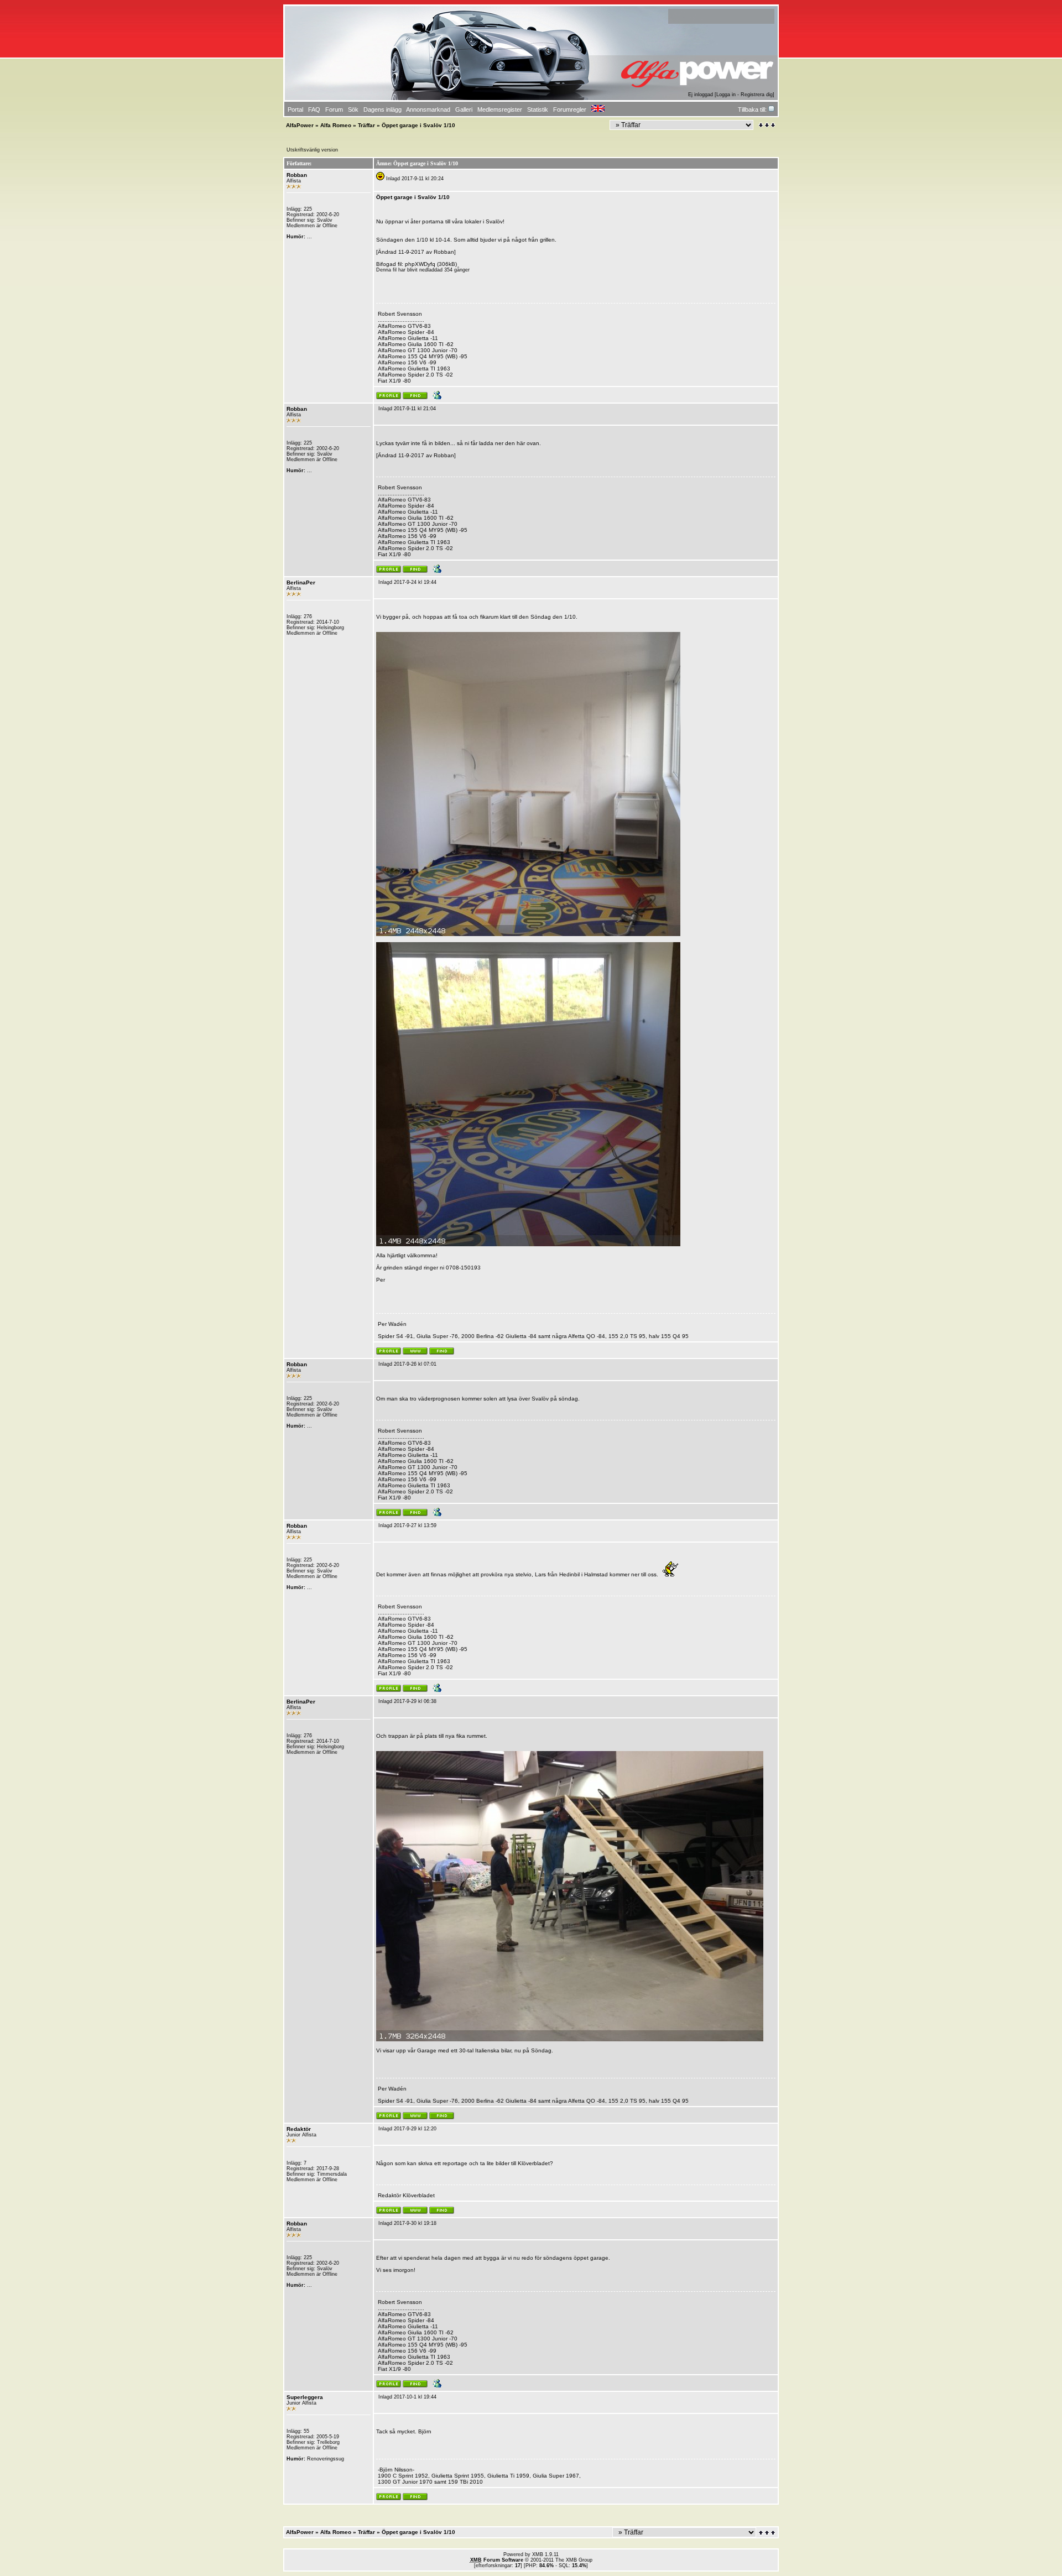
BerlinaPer (301, 582)
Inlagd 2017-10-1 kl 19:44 (407, 2397)
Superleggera (305, 2397)
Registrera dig (757, 95)
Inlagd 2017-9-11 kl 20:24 (415, 179)
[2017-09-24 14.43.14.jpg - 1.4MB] (528, 934)
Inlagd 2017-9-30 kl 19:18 (407, 2223)
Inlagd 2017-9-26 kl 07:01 (407, 1364)
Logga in (726, 95)
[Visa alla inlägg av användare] (415, 398)
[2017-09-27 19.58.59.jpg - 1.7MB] (570, 2039)
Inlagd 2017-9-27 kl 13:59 (407, 1525)
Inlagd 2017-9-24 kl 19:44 (407, 582)
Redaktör (299, 2129)
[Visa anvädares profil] (389, 398)
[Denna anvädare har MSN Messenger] (436, 398)
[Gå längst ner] (767, 125)
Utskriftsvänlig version (312, 150)
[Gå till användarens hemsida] (415, 1353)
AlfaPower (300, 125)
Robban (297, 175)
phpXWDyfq (420, 264)
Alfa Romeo (336, 125)
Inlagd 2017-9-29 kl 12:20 (407, 2129)
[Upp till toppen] (768, 2533)
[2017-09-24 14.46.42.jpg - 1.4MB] (528, 1244)
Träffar (366, 125)
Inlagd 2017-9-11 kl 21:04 (407, 409)
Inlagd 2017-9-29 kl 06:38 (407, 1701)
